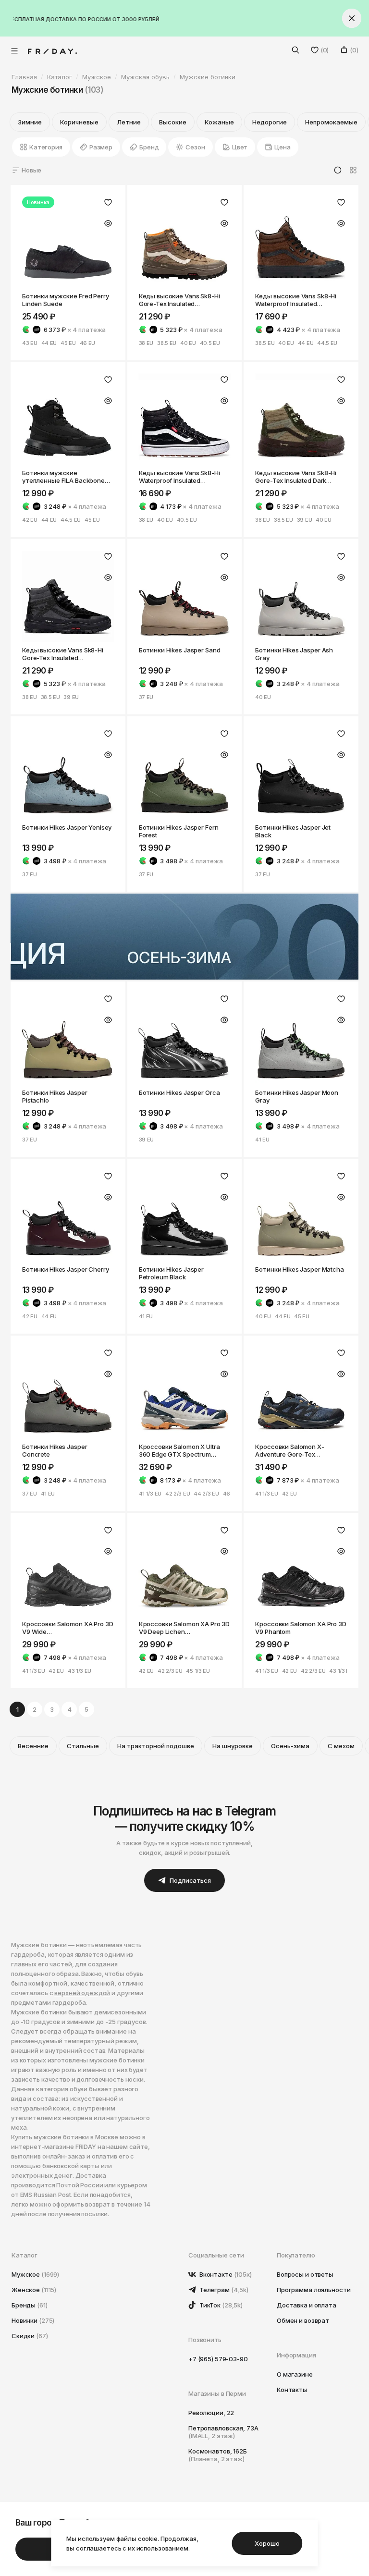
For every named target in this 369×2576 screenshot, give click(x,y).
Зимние (30, 122)
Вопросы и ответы (305, 2274)
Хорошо (267, 2543)
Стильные (83, 1746)
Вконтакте (225, 2274)
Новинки (33, 2320)
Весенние (33, 1746)
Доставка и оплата (307, 2305)
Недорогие (270, 122)
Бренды (30, 2305)
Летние (129, 122)
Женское (34, 2290)
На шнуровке (233, 1746)
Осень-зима (290, 1746)
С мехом (341, 1746)
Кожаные (219, 122)
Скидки (30, 2336)
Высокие (173, 122)
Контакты (292, 2390)
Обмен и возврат (303, 2320)
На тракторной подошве (156, 1746)
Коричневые (79, 122)
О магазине (295, 2374)
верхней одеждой (82, 1993)
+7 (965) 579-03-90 (218, 2359)
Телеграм (223, 2290)
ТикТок (220, 2305)
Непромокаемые (331, 122)
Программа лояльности (314, 2290)
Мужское (35, 2274)
